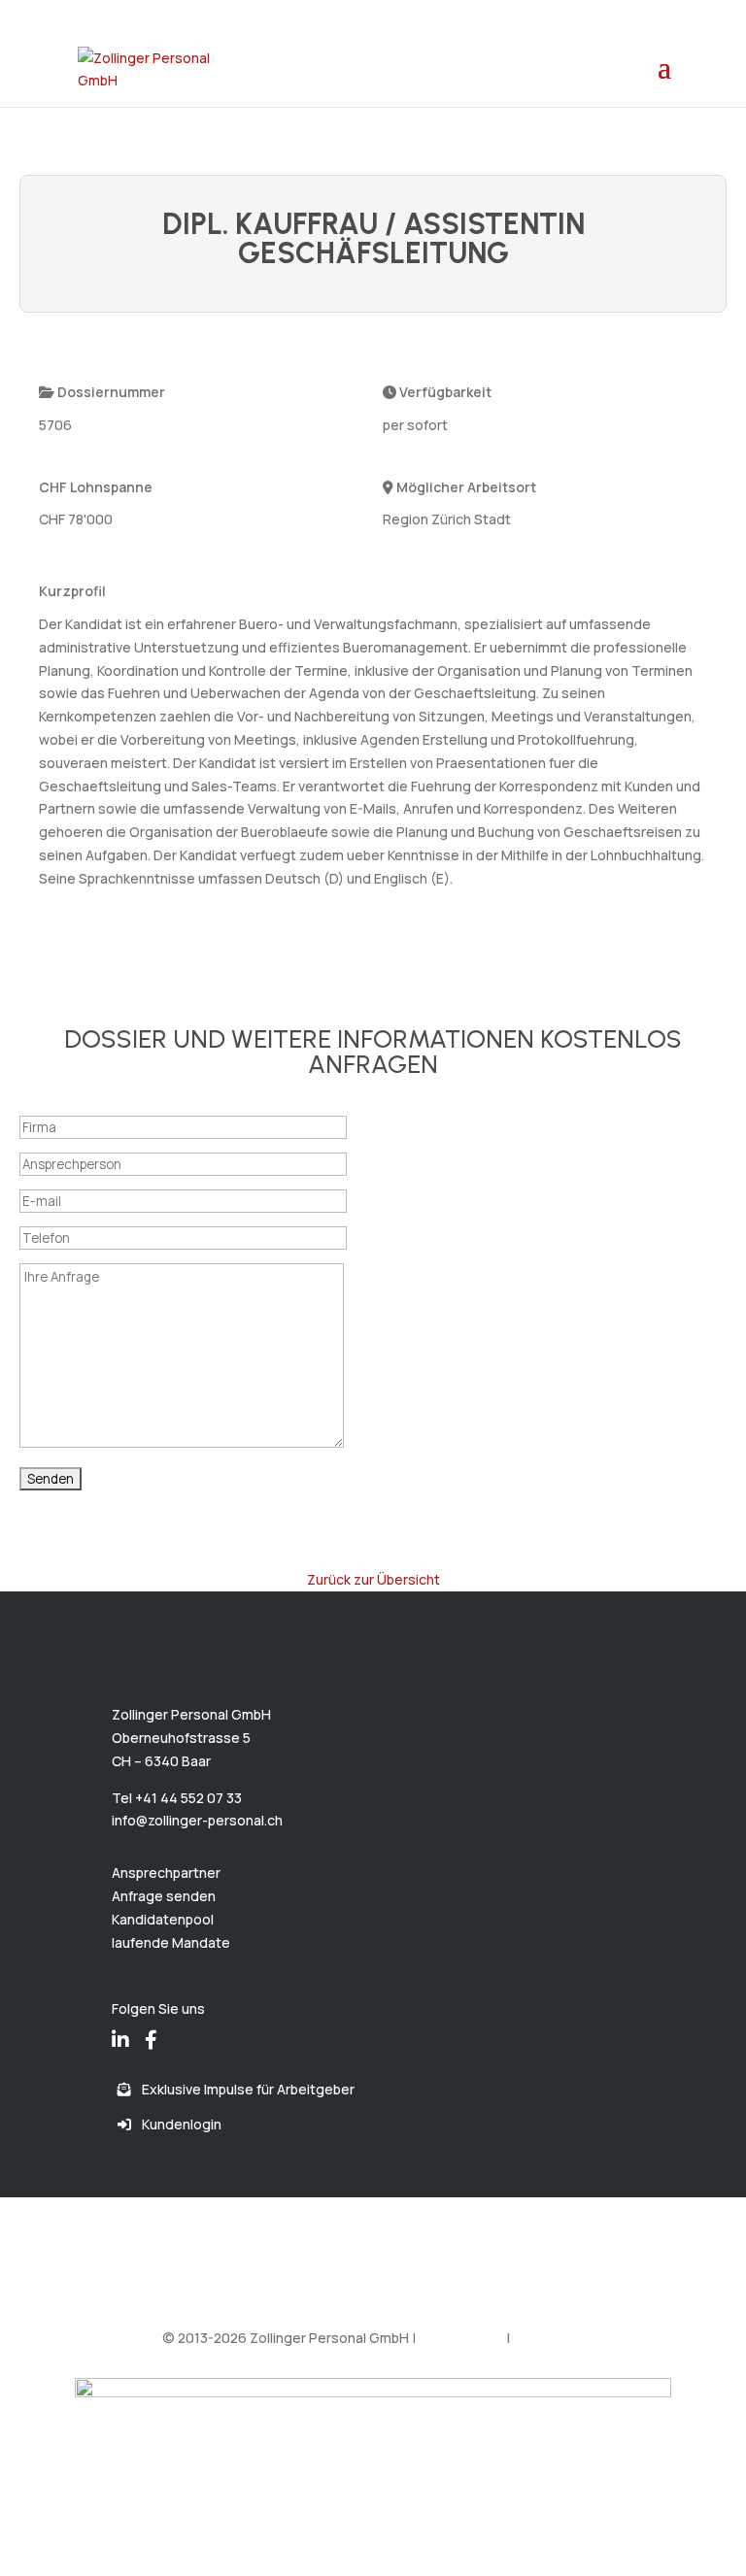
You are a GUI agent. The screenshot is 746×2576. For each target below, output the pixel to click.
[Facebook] (151, 2026)
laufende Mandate (171, 1942)
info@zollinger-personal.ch (197, 1820)
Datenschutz (461, 2338)
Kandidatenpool (163, 1919)
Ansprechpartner (166, 1873)
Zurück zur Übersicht (373, 1579)
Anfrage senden (164, 1896)
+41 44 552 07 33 (188, 1798)
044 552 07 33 (125, 14)
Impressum (548, 2338)
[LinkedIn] (120, 2026)
